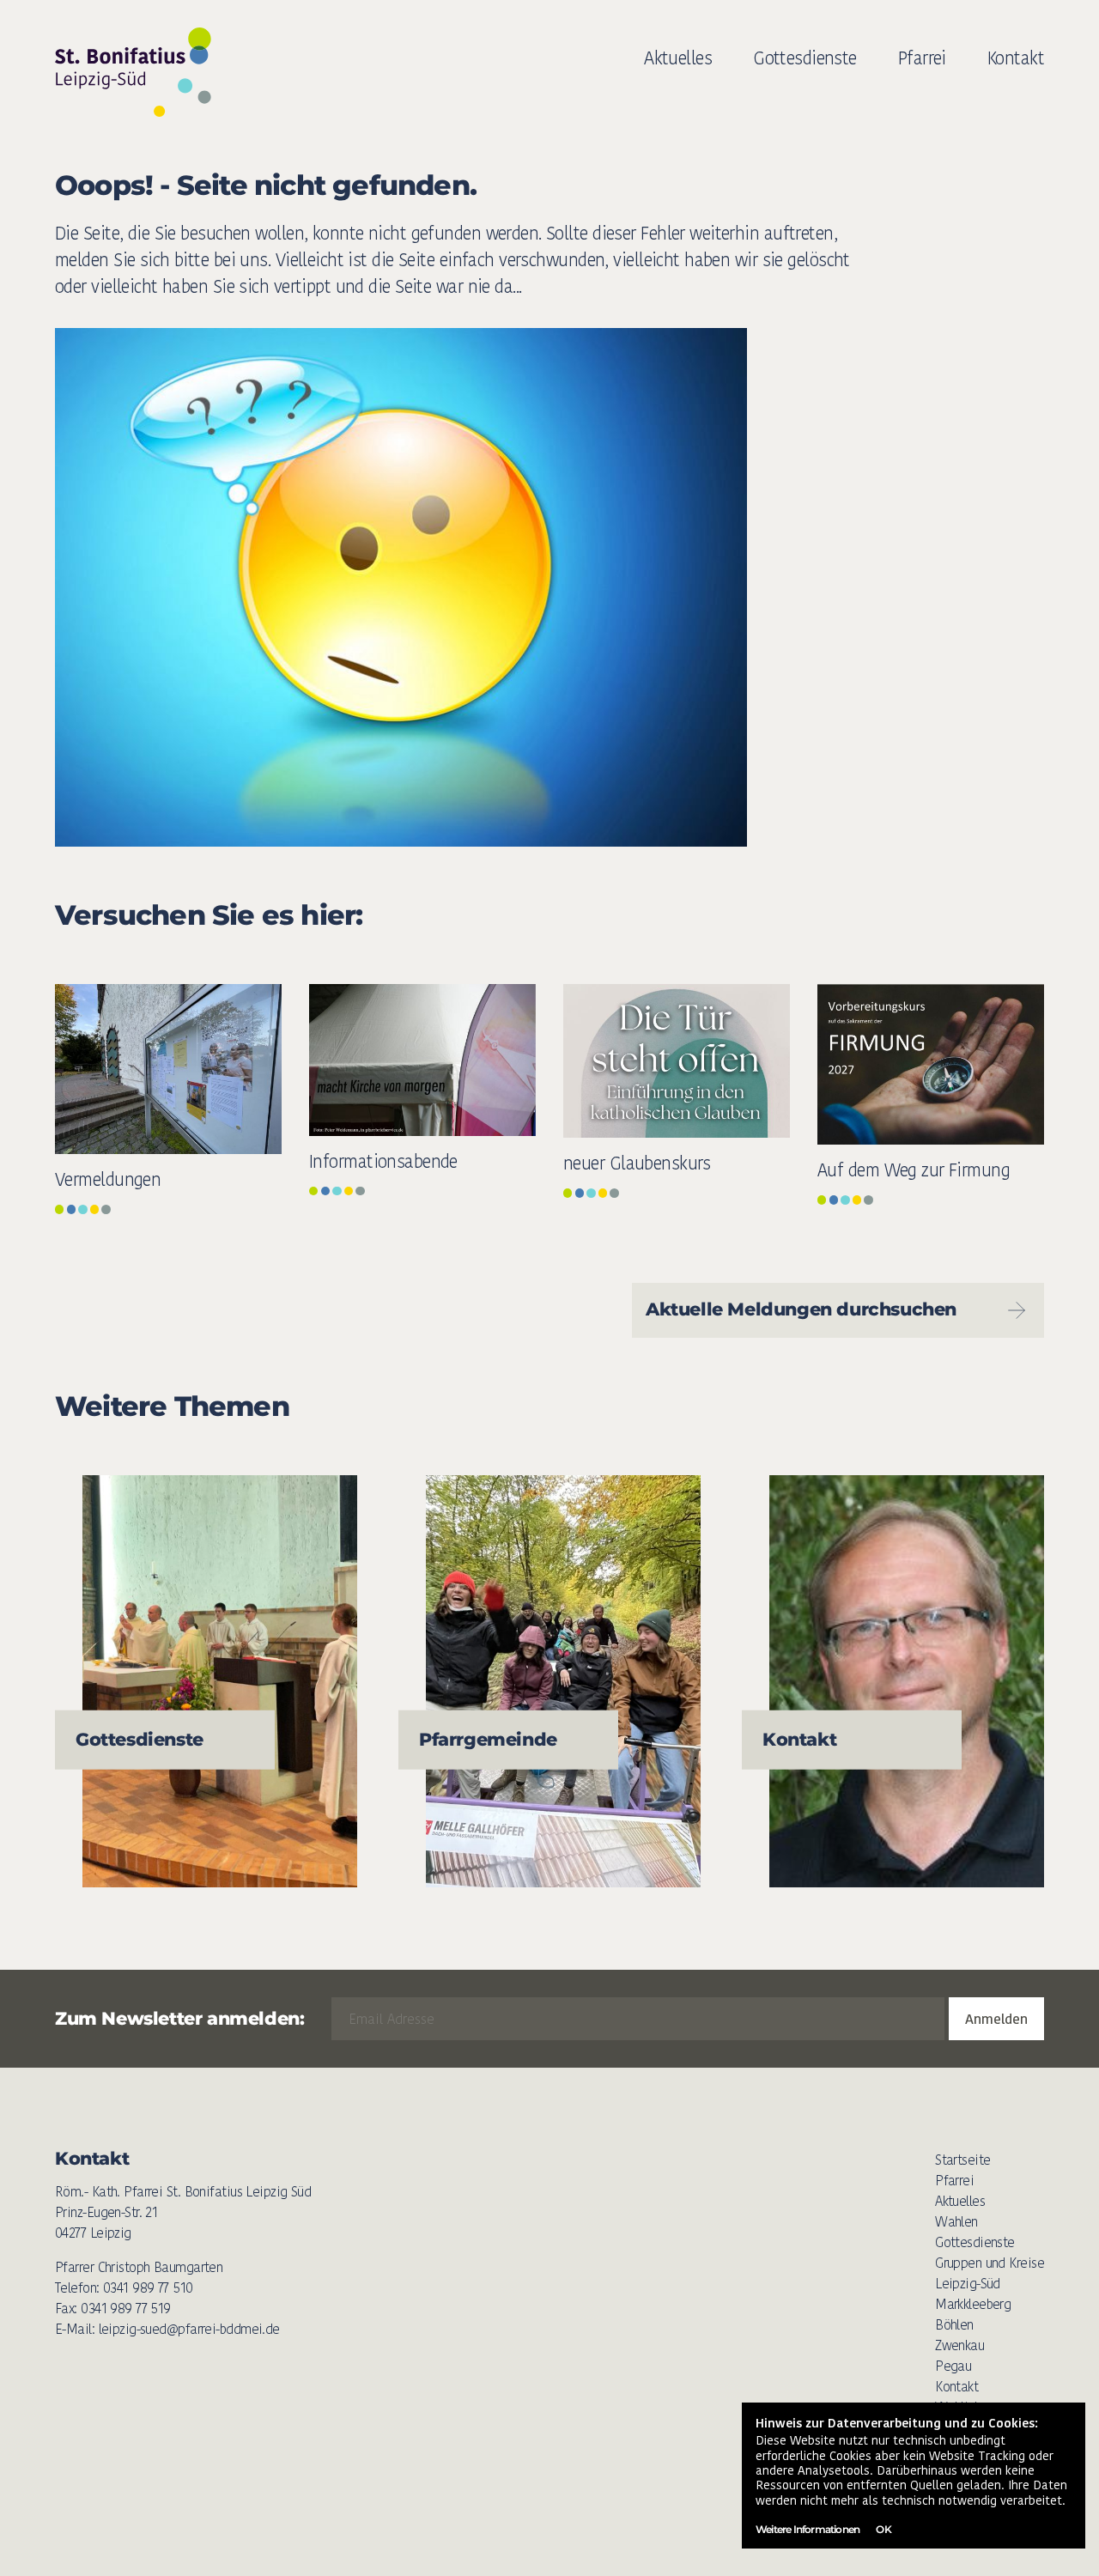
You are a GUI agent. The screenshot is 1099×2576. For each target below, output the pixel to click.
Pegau (953, 2366)
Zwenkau (959, 2345)
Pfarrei (922, 58)
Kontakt (1016, 58)
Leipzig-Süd (968, 2284)
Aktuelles (678, 58)
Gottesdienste (805, 58)
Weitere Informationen (808, 2529)
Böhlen (954, 2325)
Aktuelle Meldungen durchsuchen (801, 1309)
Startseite (962, 2160)
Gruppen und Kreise (990, 2263)
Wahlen (956, 2222)
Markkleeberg (973, 2304)
